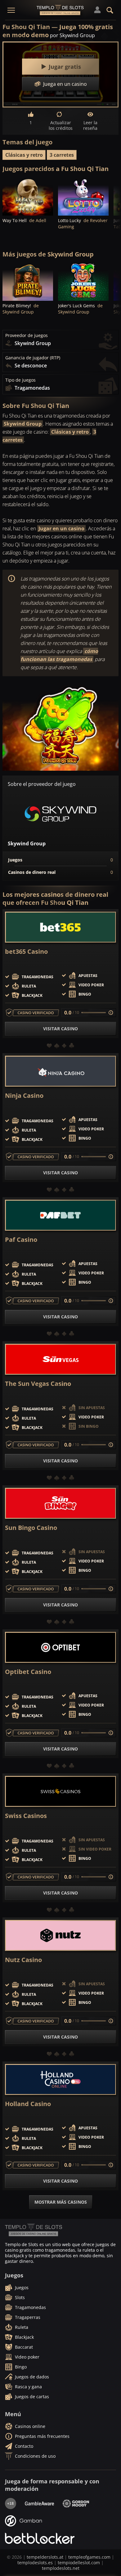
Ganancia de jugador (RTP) (33, 358)
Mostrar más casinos (61, 2202)
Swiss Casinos (26, 1816)
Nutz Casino (23, 1960)
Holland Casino (28, 2104)
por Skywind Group (72, 35)
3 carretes (62, 155)
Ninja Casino (24, 1096)
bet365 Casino (26, 952)
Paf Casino (21, 1240)
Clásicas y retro (24, 155)
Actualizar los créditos (61, 125)
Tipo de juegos (20, 380)
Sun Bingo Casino (31, 1528)
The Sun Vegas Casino (38, 1384)
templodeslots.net (61, 2568)
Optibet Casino (28, 1672)
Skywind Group (23, 424)
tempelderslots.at (45, 2557)
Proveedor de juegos (27, 335)
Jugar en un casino (61, 528)
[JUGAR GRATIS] (28, 196)
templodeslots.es (35, 2563)
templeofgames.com (89, 2557)
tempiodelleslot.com (79, 2563)
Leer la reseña (90, 125)
